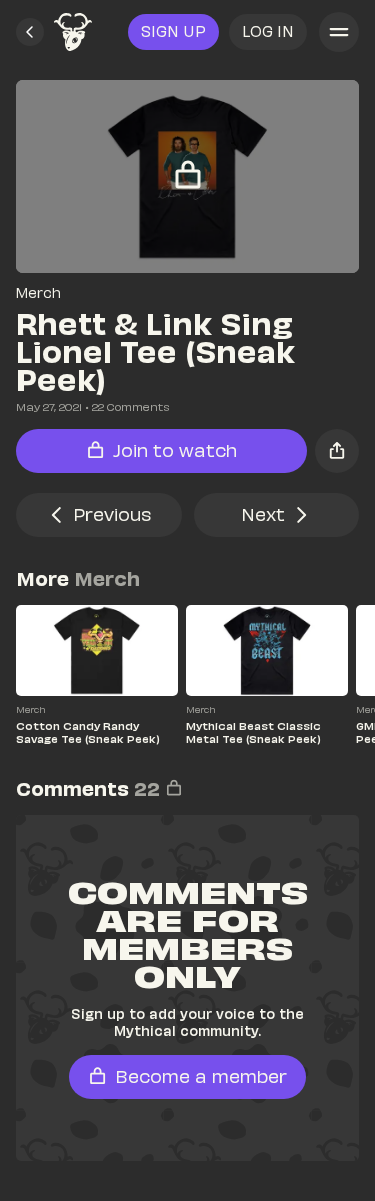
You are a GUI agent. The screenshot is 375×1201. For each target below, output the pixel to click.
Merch (38, 292)
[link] (73, 32)
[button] (30, 32)
